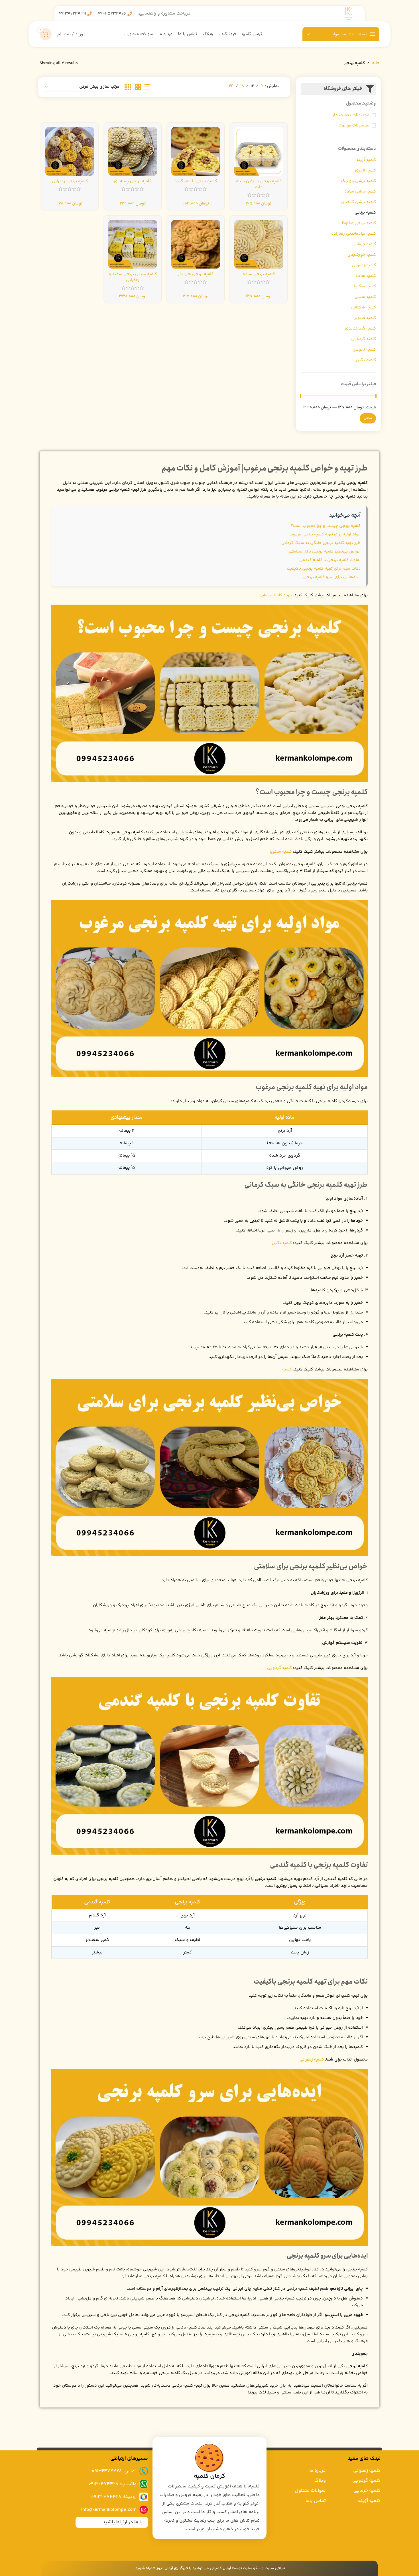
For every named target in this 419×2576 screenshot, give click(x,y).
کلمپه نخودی (364, 350)
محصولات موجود (354, 125)
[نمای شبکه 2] (138, 87)
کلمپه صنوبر (365, 318)
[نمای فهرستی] (147, 87)
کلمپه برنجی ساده (259, 274)
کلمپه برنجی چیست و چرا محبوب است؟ (326, 526)
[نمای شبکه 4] (128, 87)
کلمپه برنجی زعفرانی (70, 181)
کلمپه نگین (366, 360)
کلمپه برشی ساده (360, 192)
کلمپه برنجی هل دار (196, 274)
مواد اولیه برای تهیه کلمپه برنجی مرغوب (325, 534)
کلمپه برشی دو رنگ (358, 181)
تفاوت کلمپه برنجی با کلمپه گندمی (330, 560)
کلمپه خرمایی (364, 244)
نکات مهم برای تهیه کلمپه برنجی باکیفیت (324, 569)
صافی (368, 418)
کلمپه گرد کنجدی (360, 329)
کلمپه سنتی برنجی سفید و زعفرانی (133, 277)
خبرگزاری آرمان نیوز (172, 2568)
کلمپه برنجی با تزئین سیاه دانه (259, 184)
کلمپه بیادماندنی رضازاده (354, 234)
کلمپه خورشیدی (362, 255)
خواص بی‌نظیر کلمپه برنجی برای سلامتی (325, 552)
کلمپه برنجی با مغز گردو (196, 181)
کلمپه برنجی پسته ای (133, 181)
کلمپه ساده (366, 276)
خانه (376, 63)
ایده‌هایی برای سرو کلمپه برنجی (332, 577)
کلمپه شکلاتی (364, 307)
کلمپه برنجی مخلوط (359, 223)
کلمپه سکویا (365, 286)
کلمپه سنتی (365, 297)
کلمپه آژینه (366, 160)
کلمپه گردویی (364, 339)
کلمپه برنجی (365, 213)
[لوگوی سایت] (349, 14)
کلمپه (287, 1369)
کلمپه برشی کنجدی (359, 202)
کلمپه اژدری (365, 170)
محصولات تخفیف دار (351, 115)
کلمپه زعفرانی (364, 265)
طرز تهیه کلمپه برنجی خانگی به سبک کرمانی (321, 543)
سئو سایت (252, 2568)
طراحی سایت (275, 2568)
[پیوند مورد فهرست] (93, 2471)
